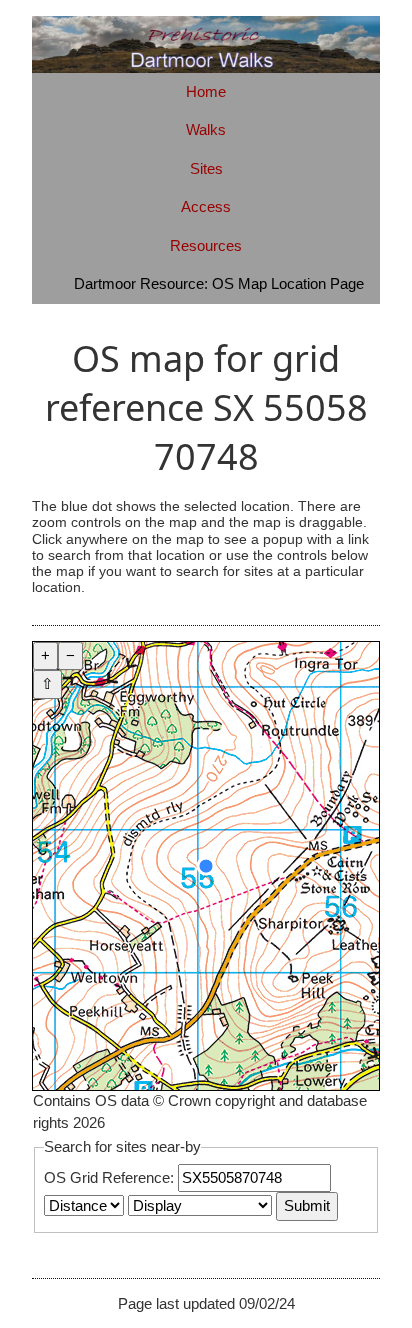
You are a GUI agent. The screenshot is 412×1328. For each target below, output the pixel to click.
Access (206, 206)
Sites (206, 168)
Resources (206, 245)
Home (206, 91)
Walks (206, 129)
